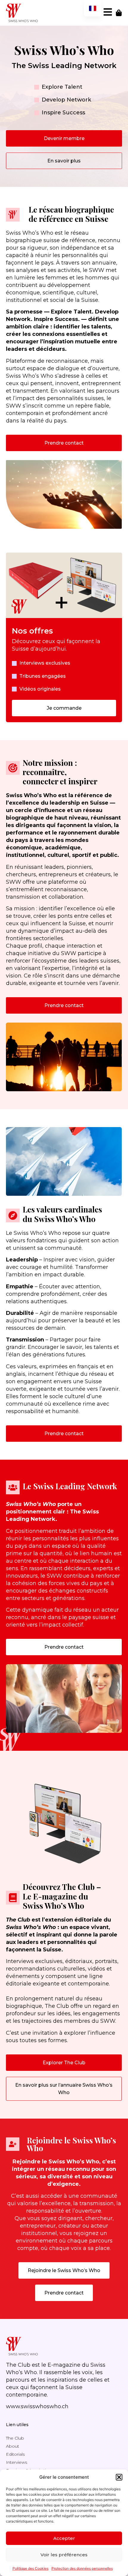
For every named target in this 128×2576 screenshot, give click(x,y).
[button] (119, 2477)
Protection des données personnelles (82, 2568)
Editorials (15, 2454)
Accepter (64, 2538)
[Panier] (119, 13)
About (13, 2446)
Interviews (17, 2462)
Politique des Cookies (31, 2568)
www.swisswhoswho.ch (37, 2406)
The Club (15, 2438)
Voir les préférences (64, 2555)
